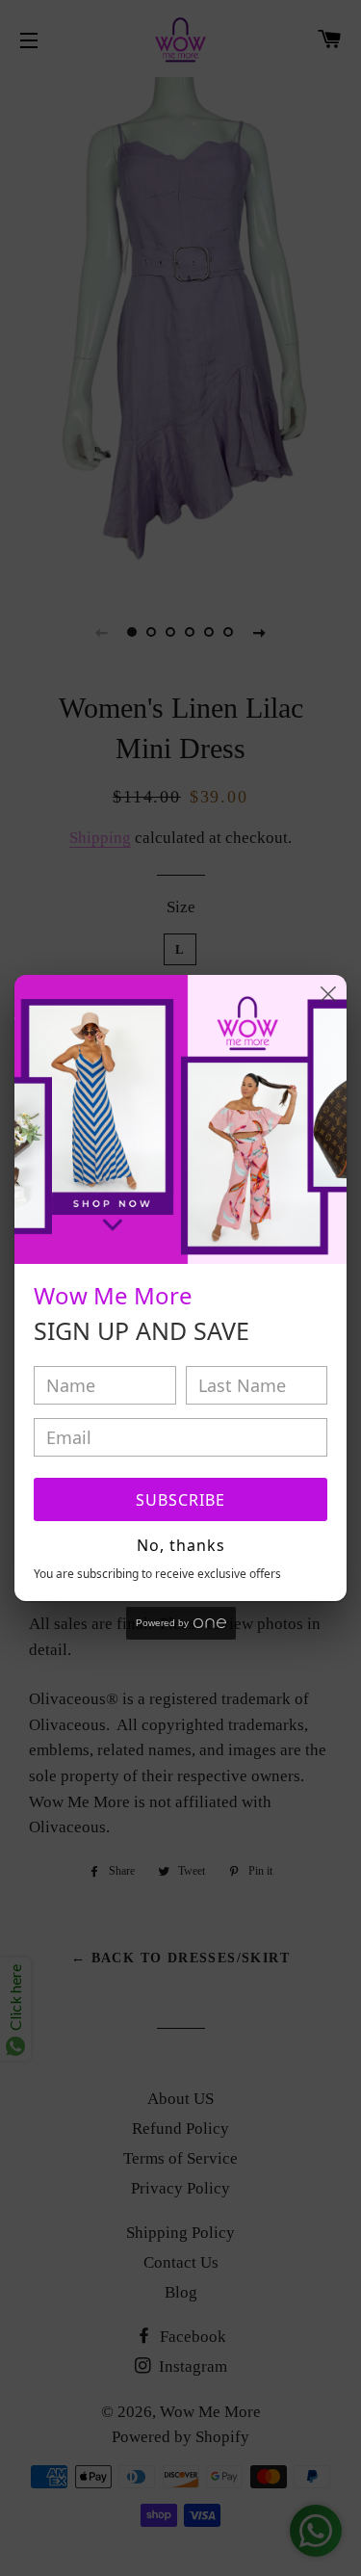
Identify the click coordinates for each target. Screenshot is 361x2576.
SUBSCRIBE (180, 1500)
